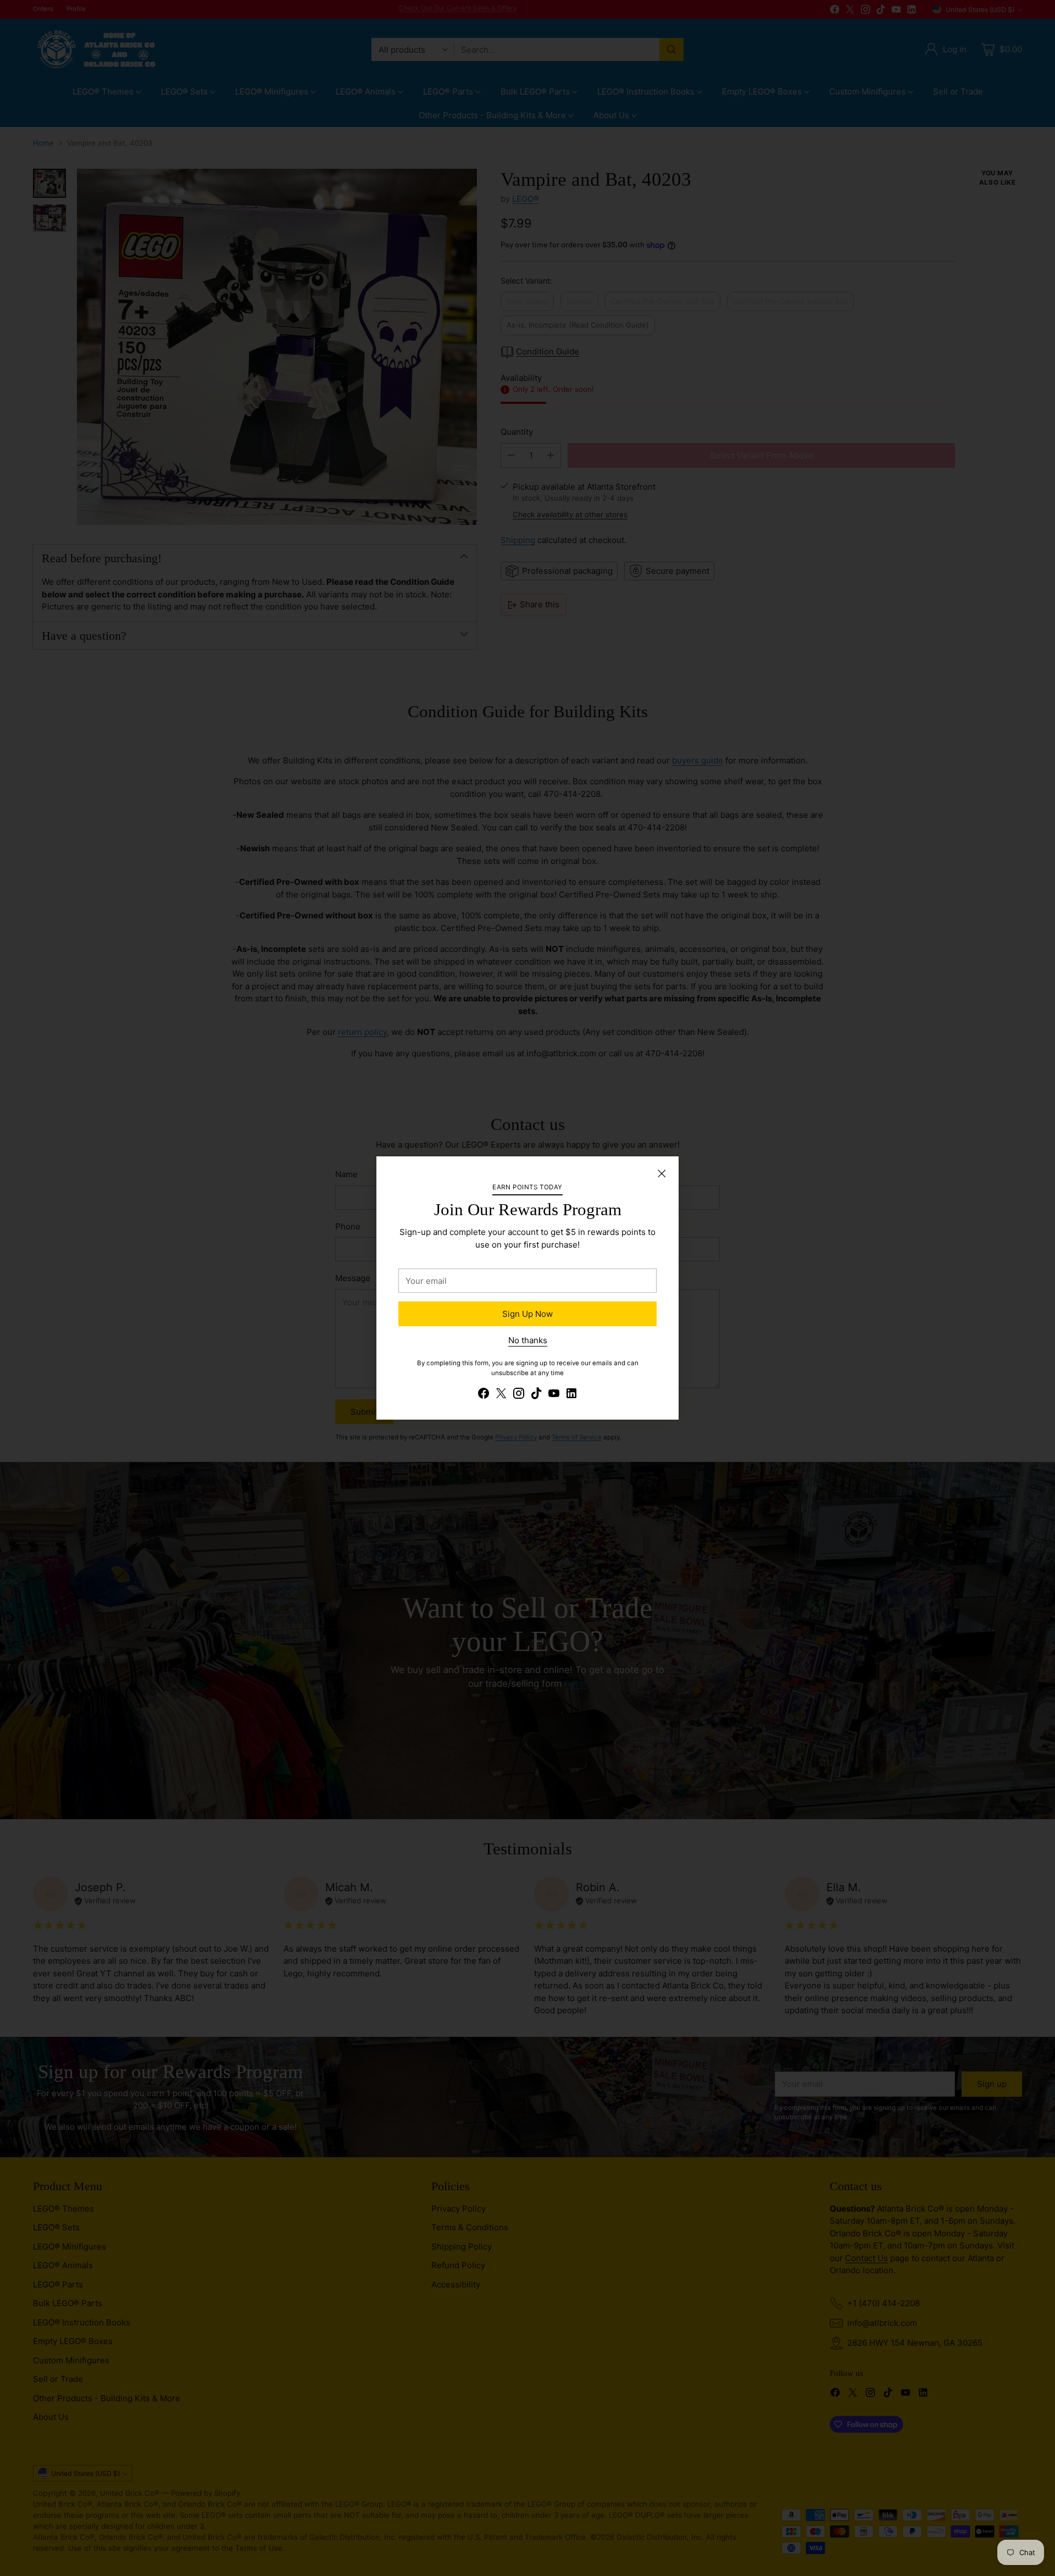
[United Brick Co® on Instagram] (519, 1395)
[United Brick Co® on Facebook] (484, 1395)
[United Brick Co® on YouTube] (554, 1395)
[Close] (662, 1173)
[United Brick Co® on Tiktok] (536, 1395)
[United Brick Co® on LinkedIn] (571, 1395)
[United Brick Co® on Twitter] (501, 1395)
